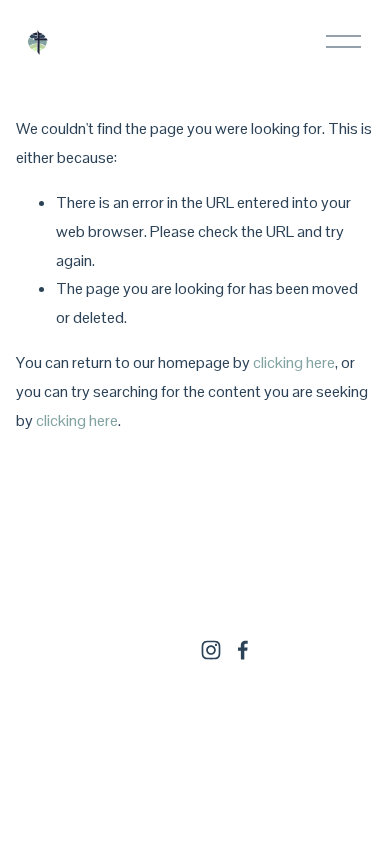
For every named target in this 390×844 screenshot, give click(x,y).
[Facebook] (243, 650)
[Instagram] (211, 650)
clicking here (294, 362)
